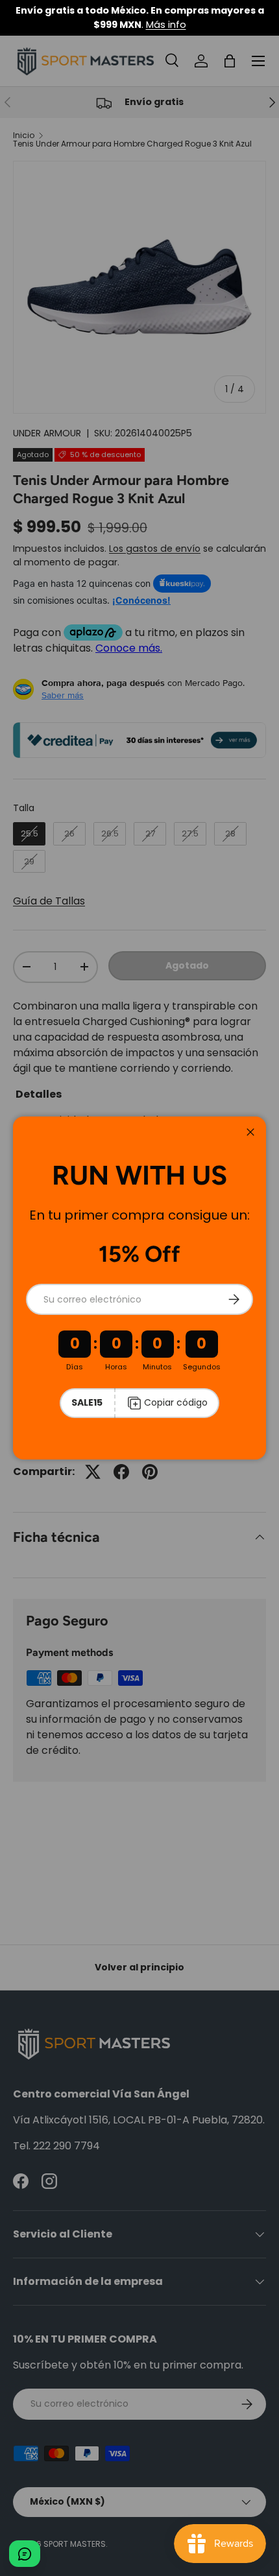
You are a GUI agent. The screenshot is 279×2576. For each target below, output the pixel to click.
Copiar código (176, 1402)
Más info (166, 25)
